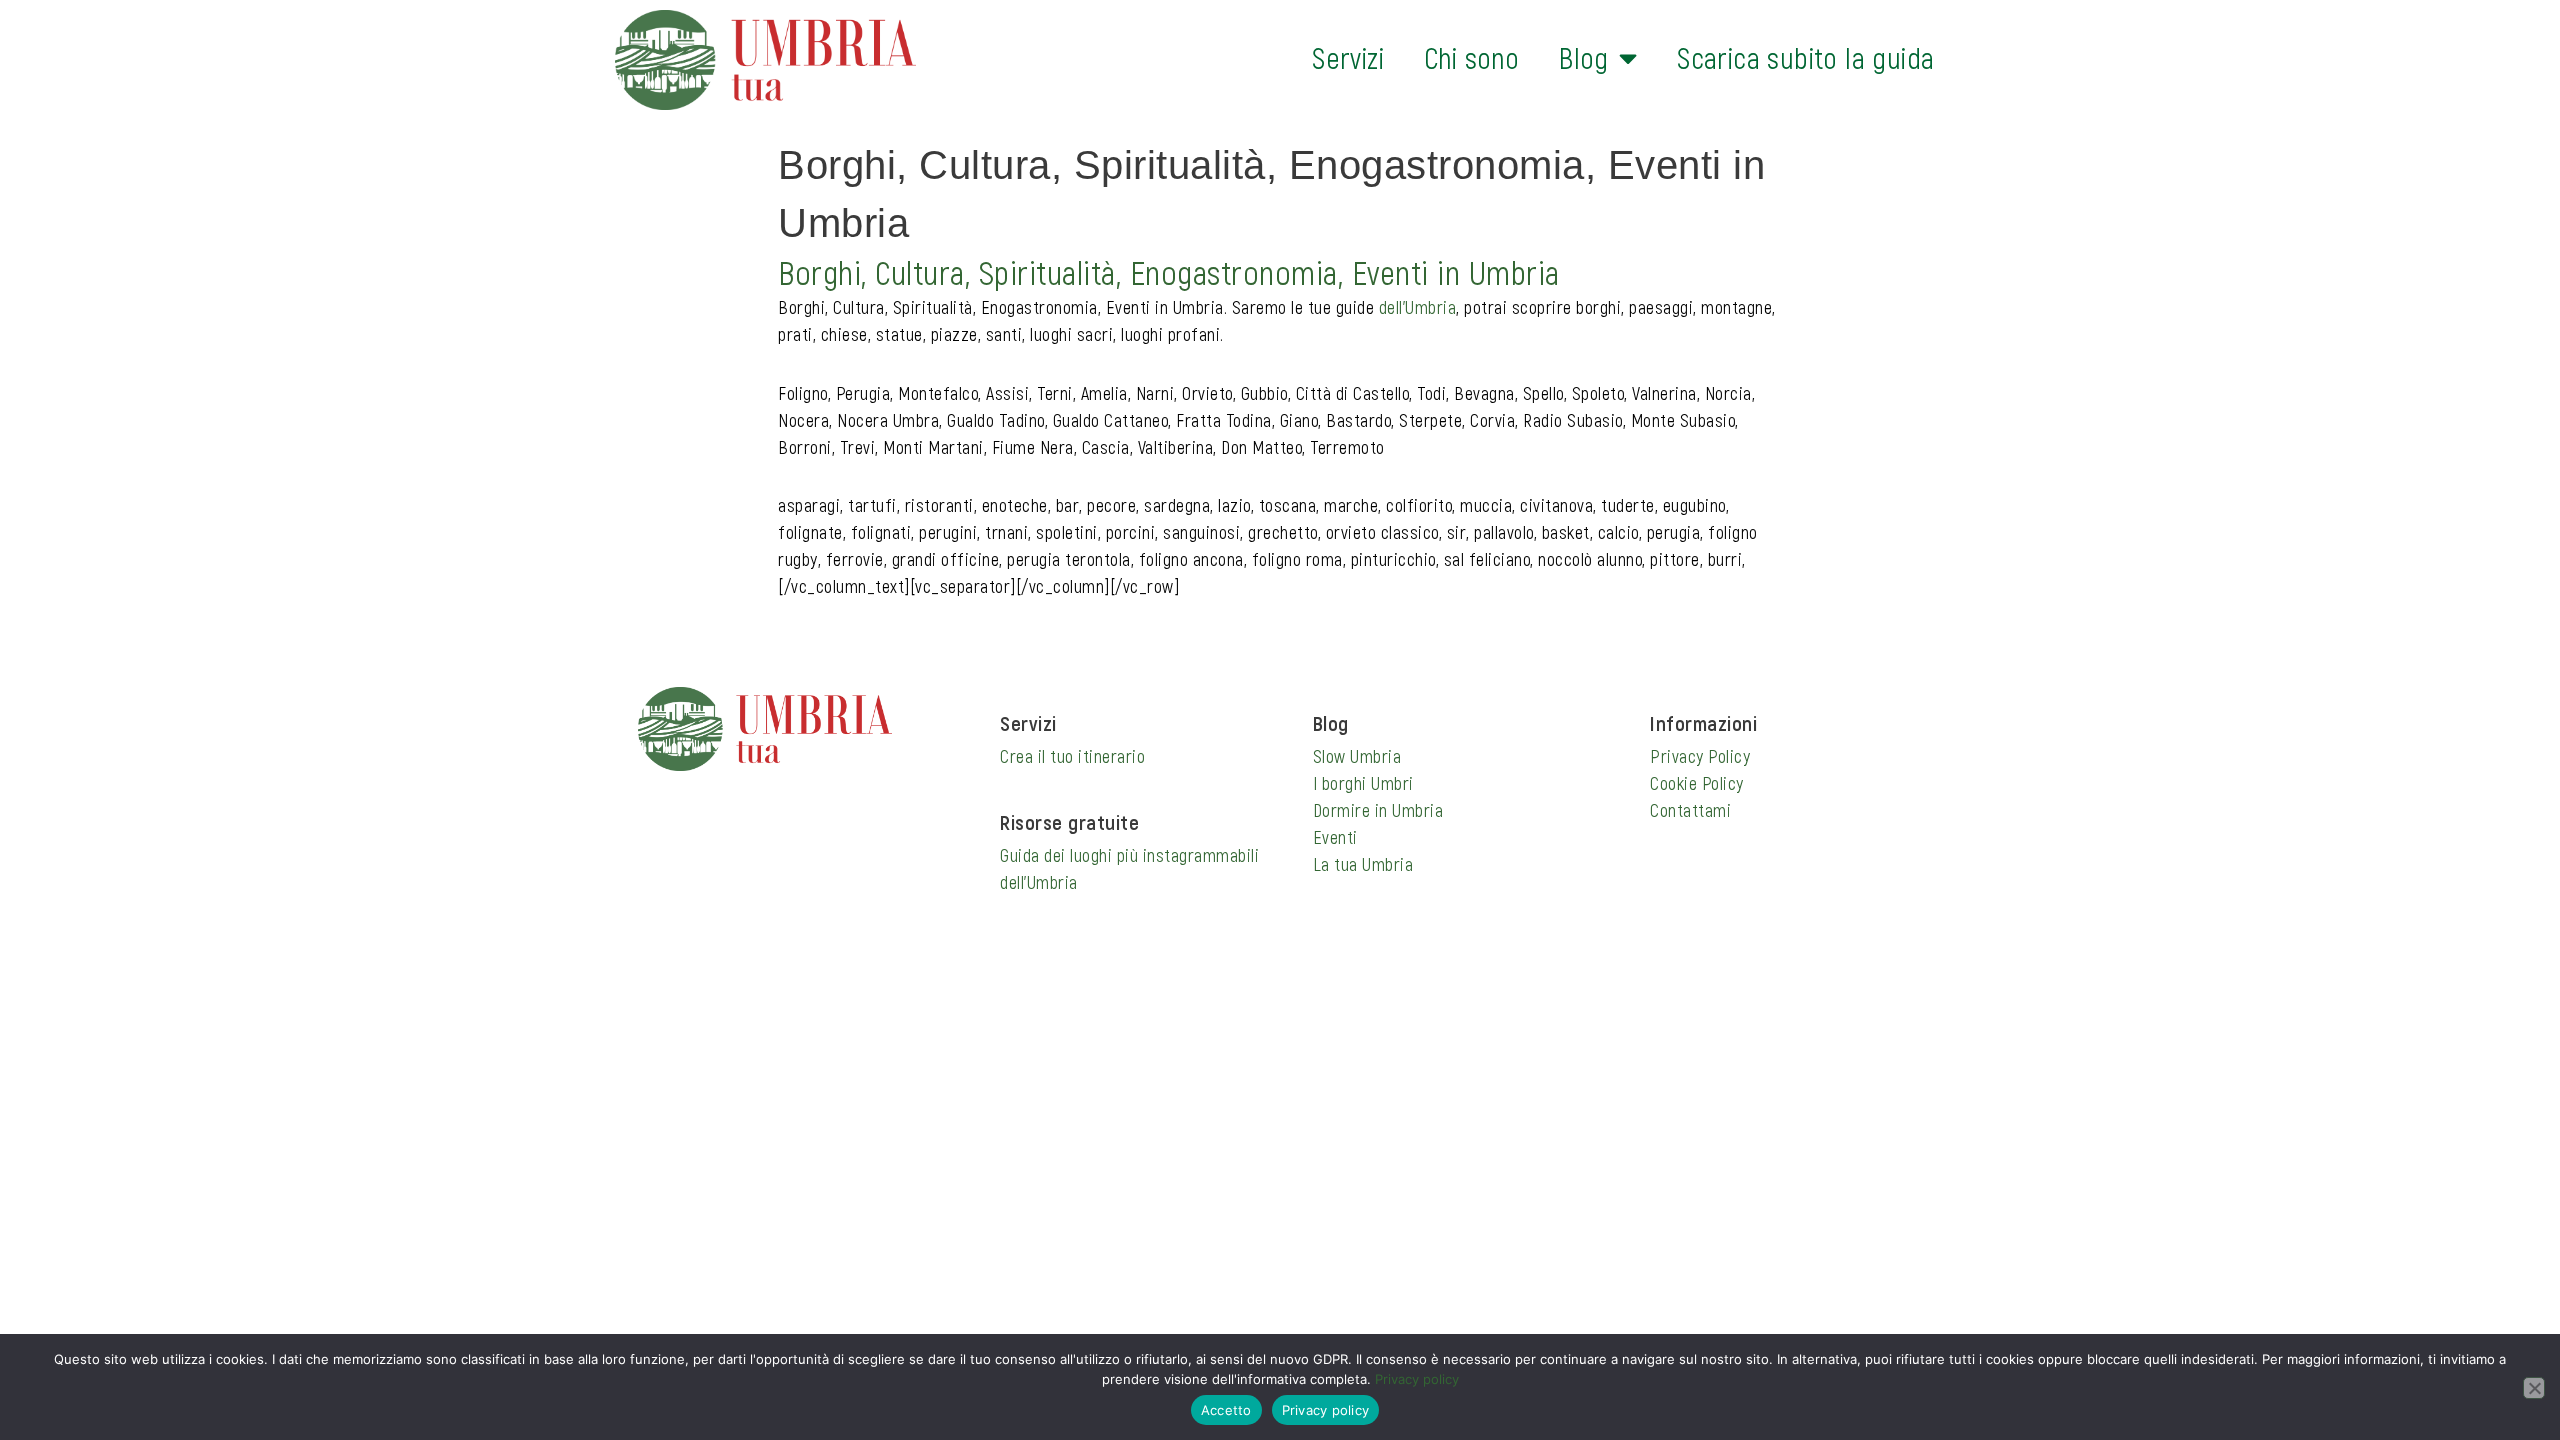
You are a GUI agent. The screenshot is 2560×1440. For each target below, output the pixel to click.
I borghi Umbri (1363, 783)
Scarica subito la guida (1805, 57)
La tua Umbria (1363, 864)
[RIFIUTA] (2534, 1388)
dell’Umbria (1418, 307)
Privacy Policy (1700, 756)
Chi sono (1471, 57)
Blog (1584, 57)
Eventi (1335, 837)
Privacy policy (1417, 1379)
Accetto (1226, 1410)
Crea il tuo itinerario (1072, 756)
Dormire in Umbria (1378, 810)
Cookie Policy (1697, 783)
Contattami (1690, 810)
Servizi (1348, 57)
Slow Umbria (1357, 756)
